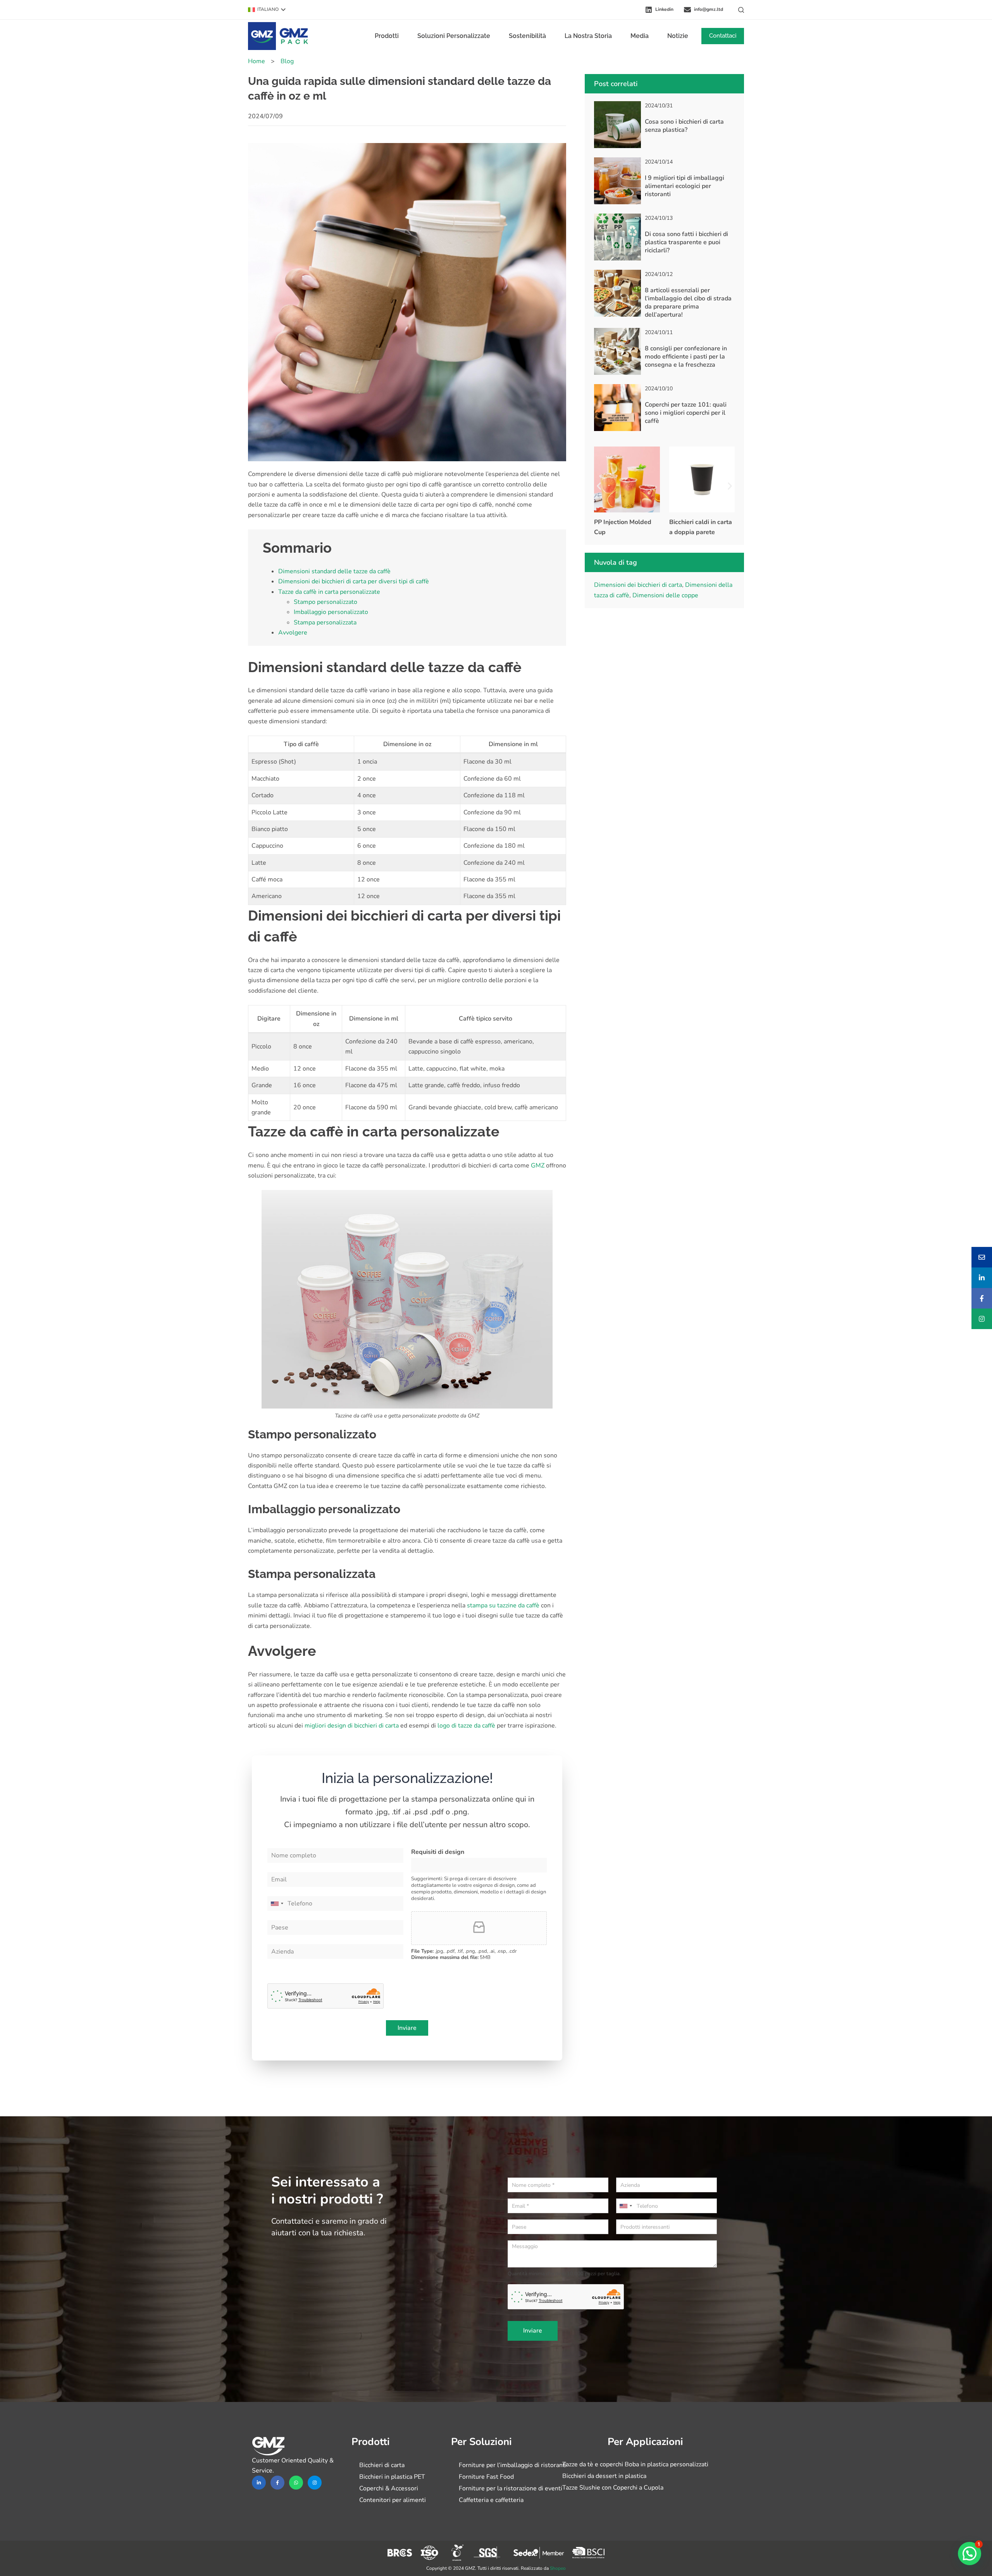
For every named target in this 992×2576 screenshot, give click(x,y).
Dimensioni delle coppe (665, 595)
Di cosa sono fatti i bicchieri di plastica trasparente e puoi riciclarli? (686, 242)
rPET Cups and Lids (697, 522)
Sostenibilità (527, 36)
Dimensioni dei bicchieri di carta (638, 585)
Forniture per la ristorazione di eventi (511, 2488)
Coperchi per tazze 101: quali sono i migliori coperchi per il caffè (686, 413)
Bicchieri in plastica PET (392, 2477)
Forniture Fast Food (486, 2477)
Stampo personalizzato (325, 602)
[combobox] (277, 1904)
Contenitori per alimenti (393, 2500)
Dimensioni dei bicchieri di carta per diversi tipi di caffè (354, 581)
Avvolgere (293, 633)
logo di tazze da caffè (466, 1726)
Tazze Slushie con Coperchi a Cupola (613, 2488)
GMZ (538, 1166)
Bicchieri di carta (382, 2465)
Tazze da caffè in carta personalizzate (329, 592)
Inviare (407, 2028)
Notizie (678, 36)
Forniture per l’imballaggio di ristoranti (513, 2465)
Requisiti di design (438, 1852)
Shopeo (558, 2568)
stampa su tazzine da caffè (503, 1605)
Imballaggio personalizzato (331, 612)
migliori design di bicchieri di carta (352, 1726)
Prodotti (387, 36)
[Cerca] (741, 10)
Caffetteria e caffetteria (491, 2500)
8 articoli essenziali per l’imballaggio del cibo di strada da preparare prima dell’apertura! (688, 302)
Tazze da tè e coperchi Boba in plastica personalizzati (635, 2464)
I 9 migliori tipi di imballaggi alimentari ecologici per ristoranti (685, 186)
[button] (267, 10)
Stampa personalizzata (325, 622)
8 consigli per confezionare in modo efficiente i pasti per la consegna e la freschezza (686, 357)
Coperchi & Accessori (389, 2488)
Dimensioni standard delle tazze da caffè (334, 571)
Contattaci (723, 36)
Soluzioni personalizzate (454, 36)
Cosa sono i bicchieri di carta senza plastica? (684, 126)
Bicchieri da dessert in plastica (604, 2476)
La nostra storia (588, 36)
